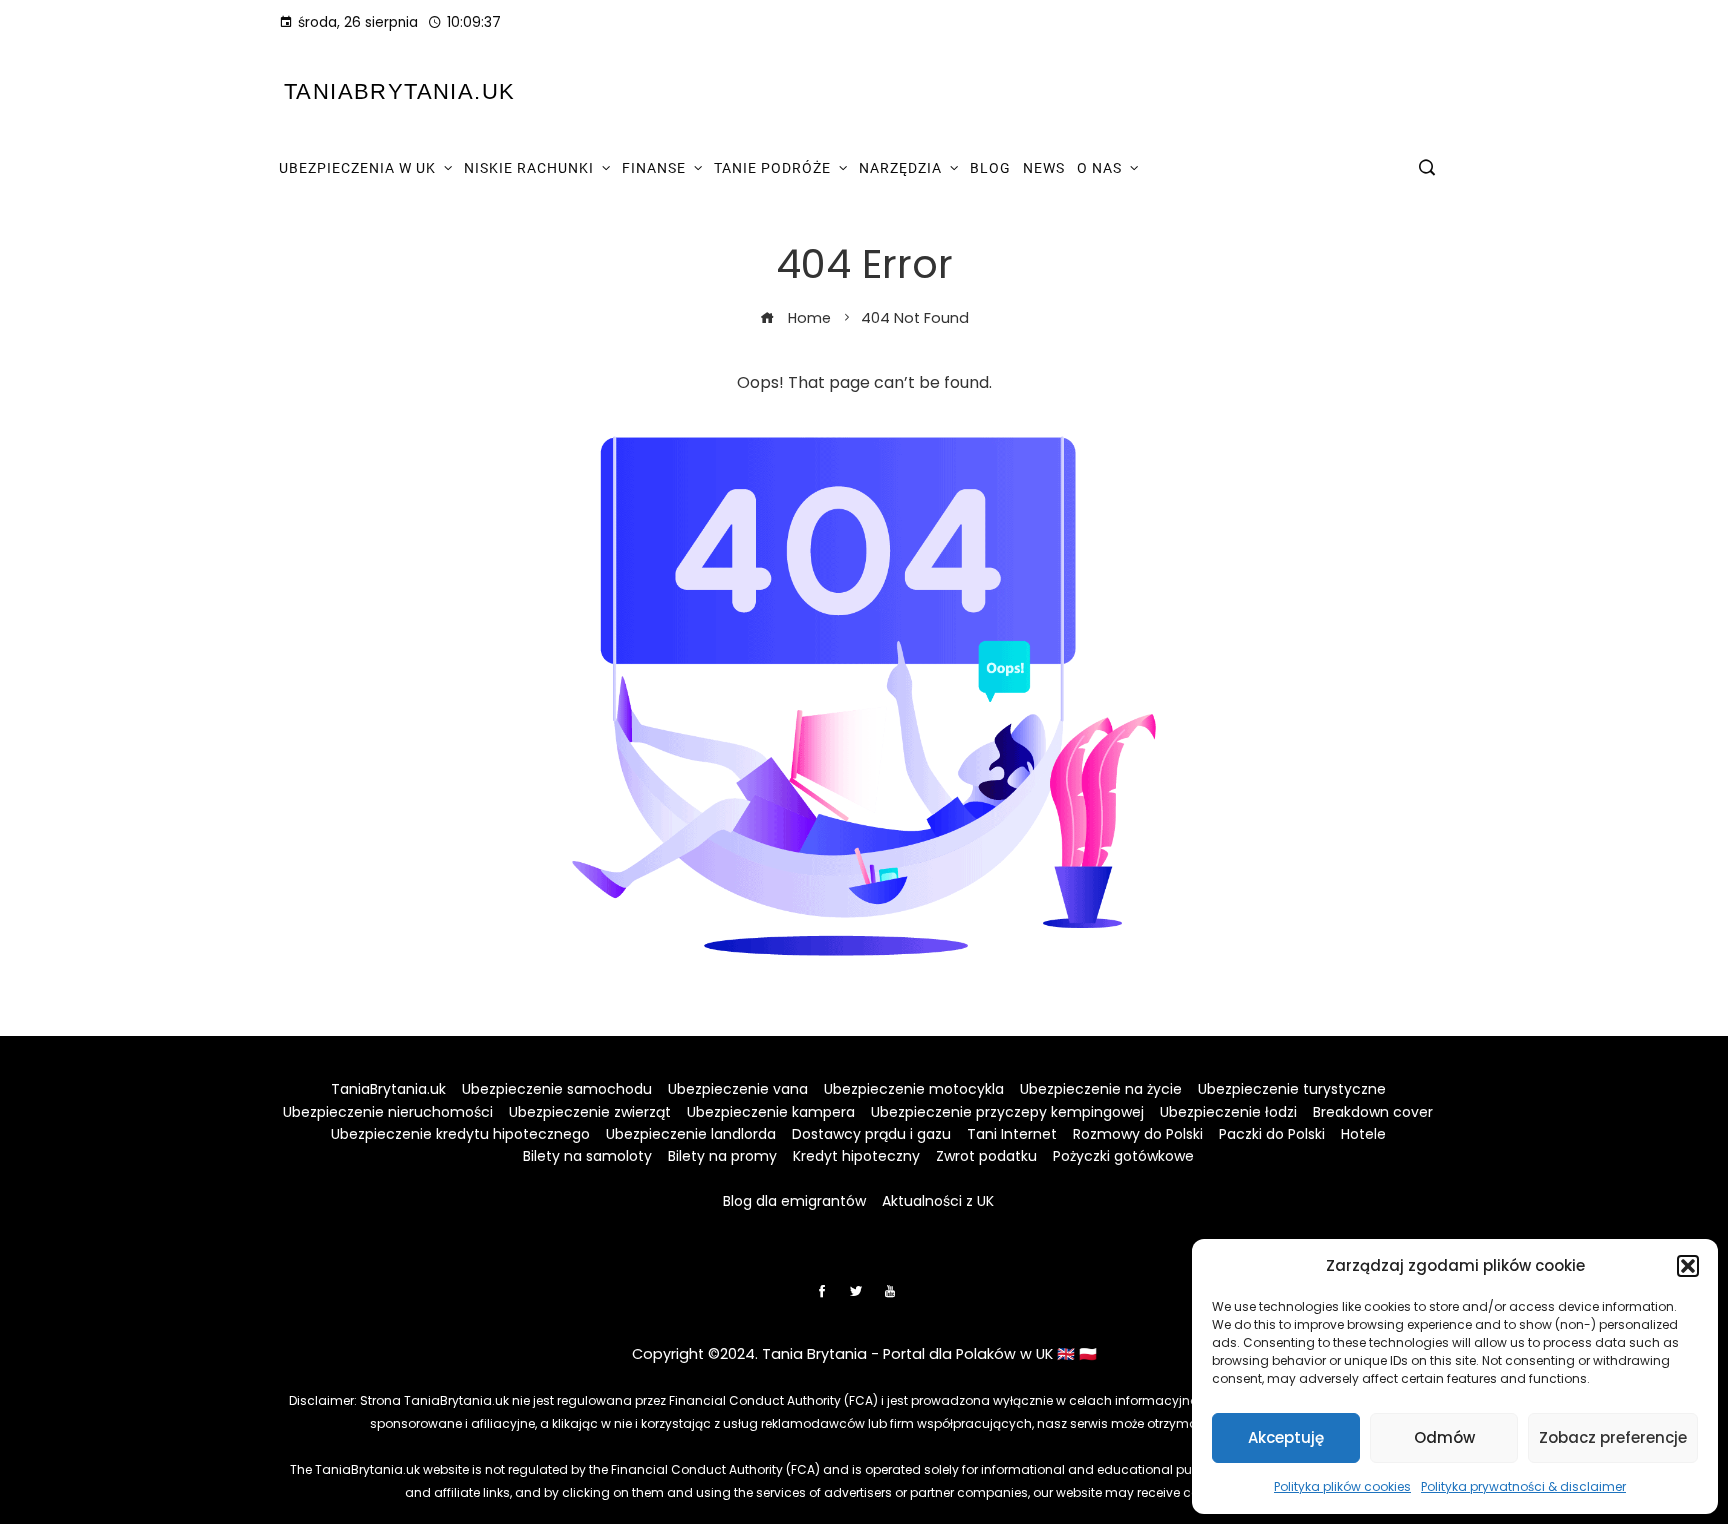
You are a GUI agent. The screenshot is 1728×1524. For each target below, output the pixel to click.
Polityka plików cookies (1342, 1486)
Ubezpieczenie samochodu (557, 1089)
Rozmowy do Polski (1138, 1134)
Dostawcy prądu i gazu (871, 1134)
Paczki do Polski (1272, 1134)
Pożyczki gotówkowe (1123, 1156)
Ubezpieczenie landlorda (691, 1134)
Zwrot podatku (986, 1156)
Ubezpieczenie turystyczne (1292, 1089)
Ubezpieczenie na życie (1101, 1089)
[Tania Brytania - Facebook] (822, 1291)
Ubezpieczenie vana (738, 1089)
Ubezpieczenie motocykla (914, 1089)
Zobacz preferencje (1613, 1437)
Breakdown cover (1373, 1112)
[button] (1688, 1266)
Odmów (1444, 1437)
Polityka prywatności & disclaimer (1523, 1486)
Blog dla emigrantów (794, 1201)
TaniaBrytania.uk (399, 91)
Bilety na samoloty (587, 1156)
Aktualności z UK (938, 1201)
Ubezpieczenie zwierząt (590, 1112)
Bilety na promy (722, 1156)
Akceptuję (1286, 1437)
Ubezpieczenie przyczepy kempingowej (1007, 1112)
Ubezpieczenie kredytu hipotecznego (460, 1134)
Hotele (1363, 1134)
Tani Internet (1012, 1134)
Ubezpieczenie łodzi (1228, 1112)
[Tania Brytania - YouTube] (890, 1291)
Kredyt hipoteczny (856, 1156)
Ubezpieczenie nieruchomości (388, 1112)
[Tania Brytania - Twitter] (856, 1291)
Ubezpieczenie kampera (771, 1112)
